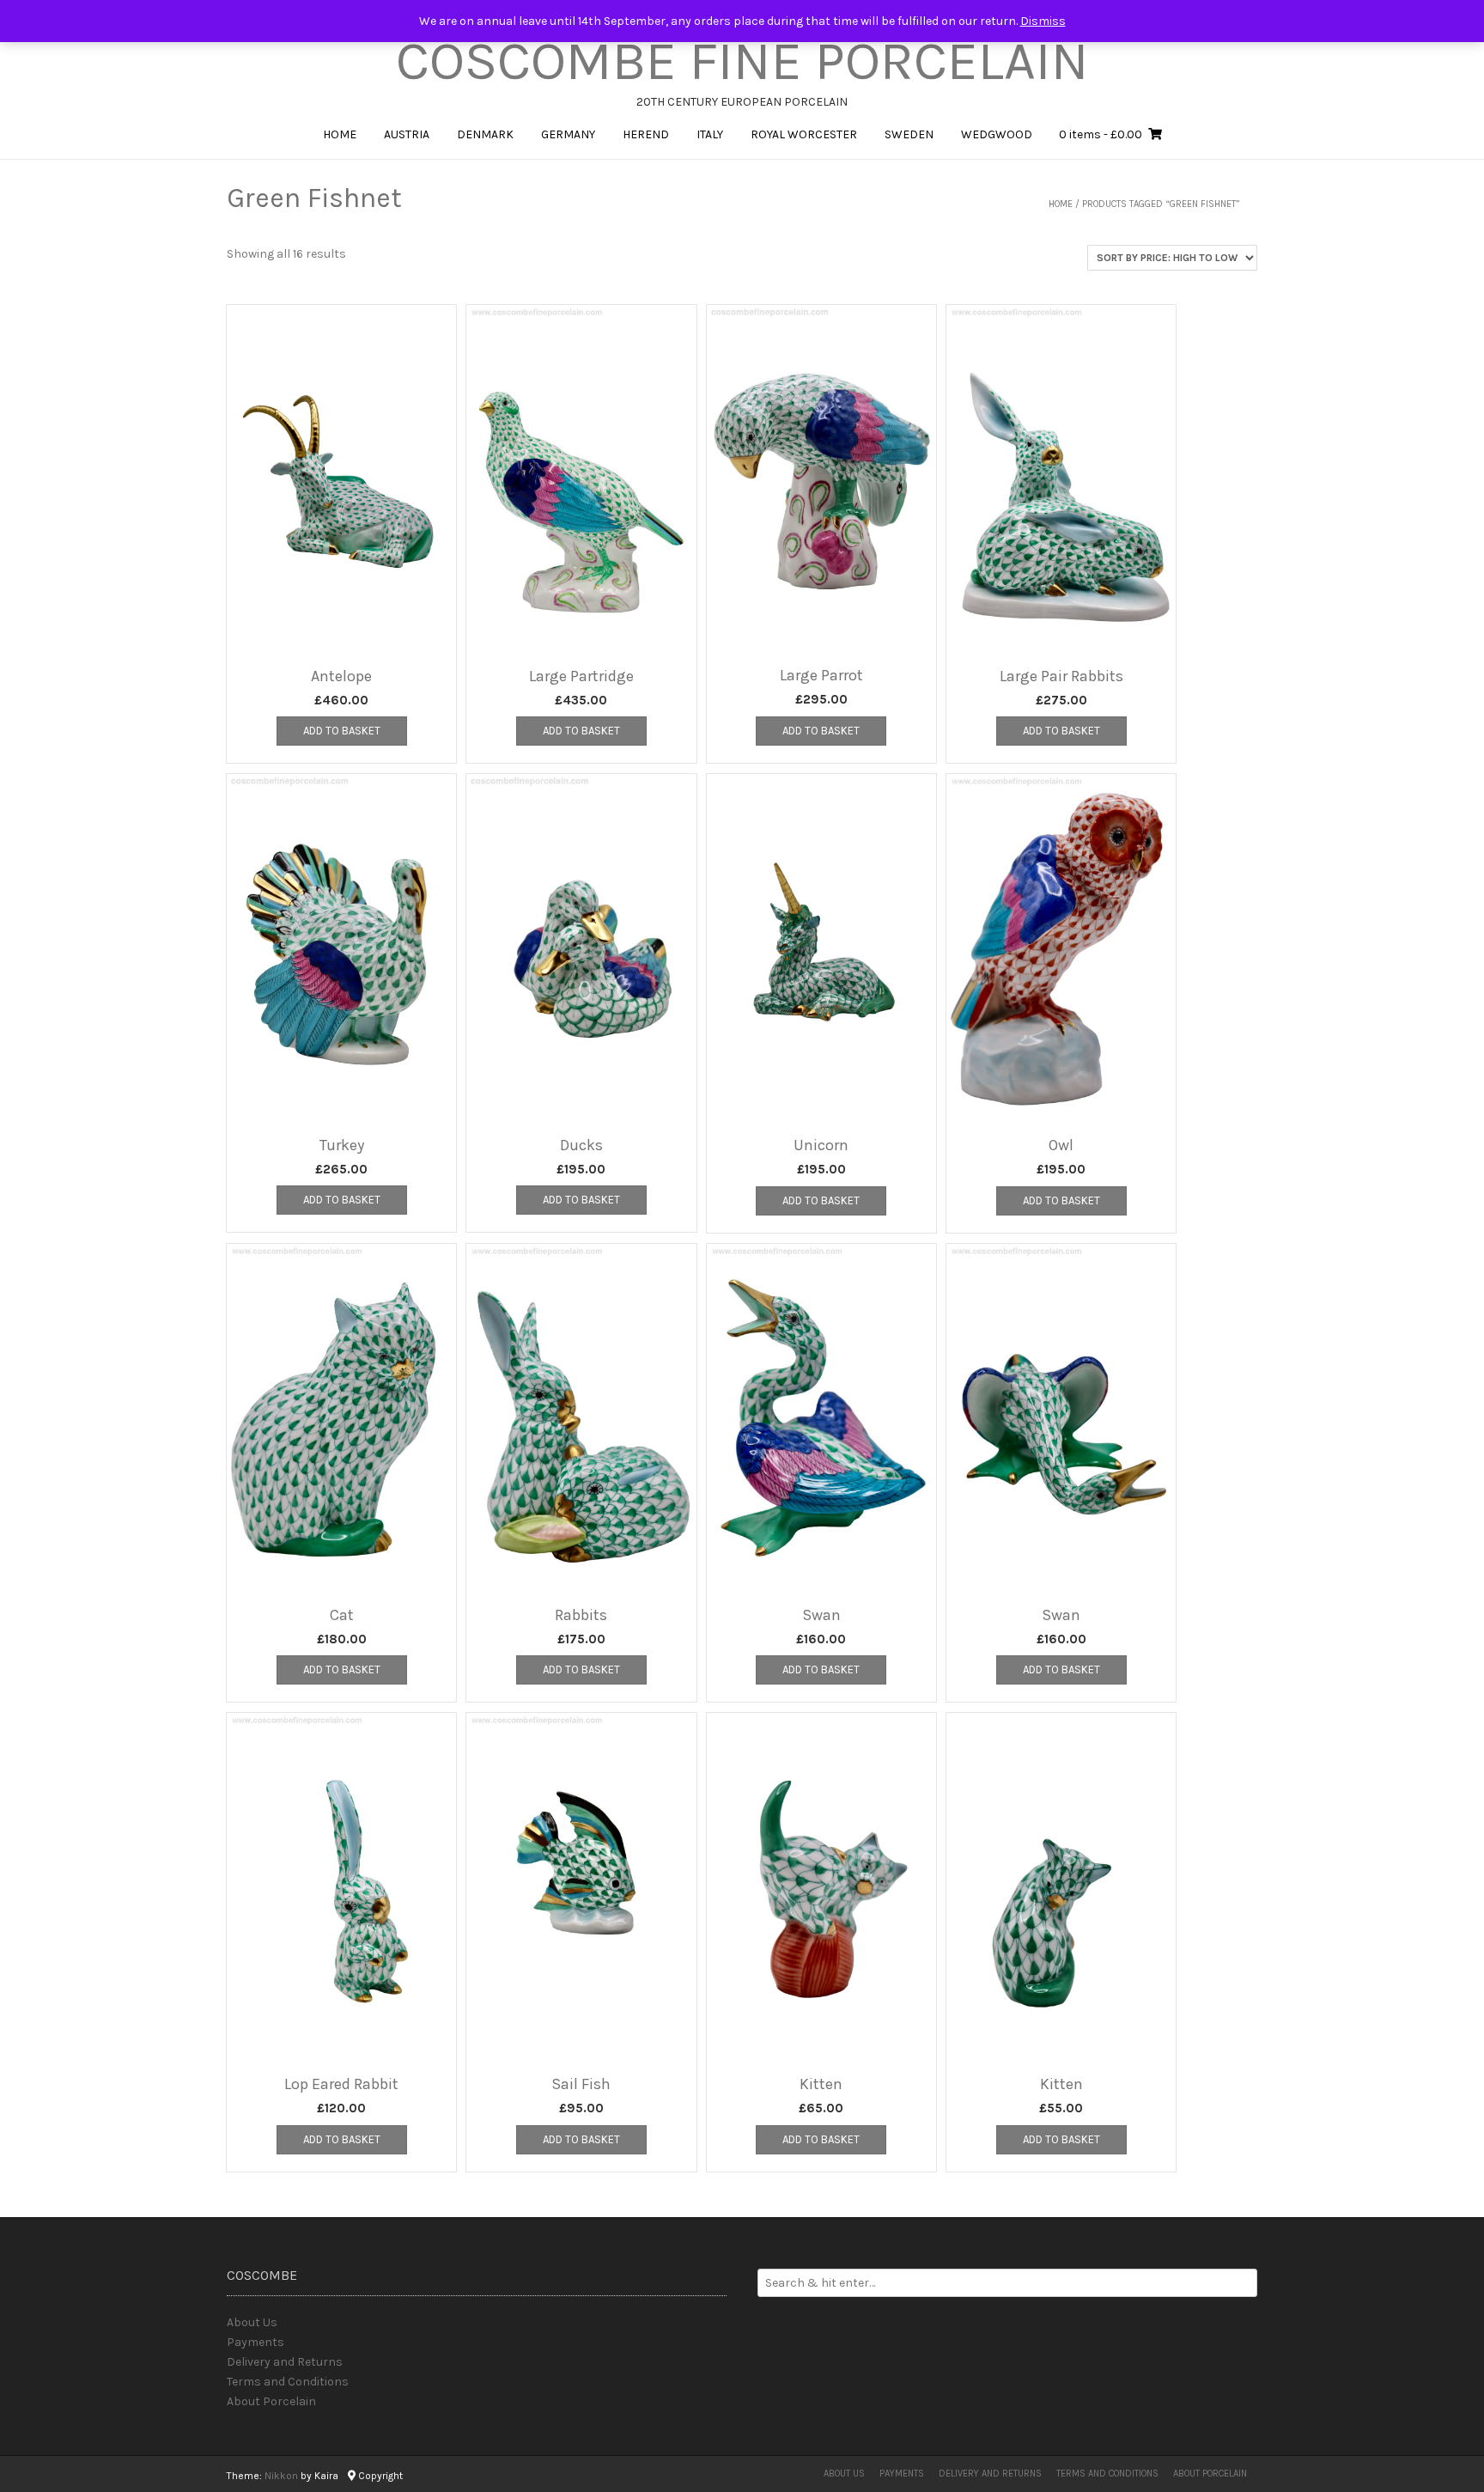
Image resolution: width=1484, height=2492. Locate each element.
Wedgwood (997, 134)
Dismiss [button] (1043, 21)
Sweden (909, 134)
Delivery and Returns (285, 2362)
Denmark (485, 134)
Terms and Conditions (288, 2382)
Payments (255, 2342)
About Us (252, 2322)
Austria (407, 134)
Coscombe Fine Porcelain (742, 61)
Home (340, 134)
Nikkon (281, 2476)
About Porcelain (271, 2401)
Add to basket (342, 731)
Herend (646, 134)
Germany (568, 134)
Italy (710, 134)
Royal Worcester (804, 134)
